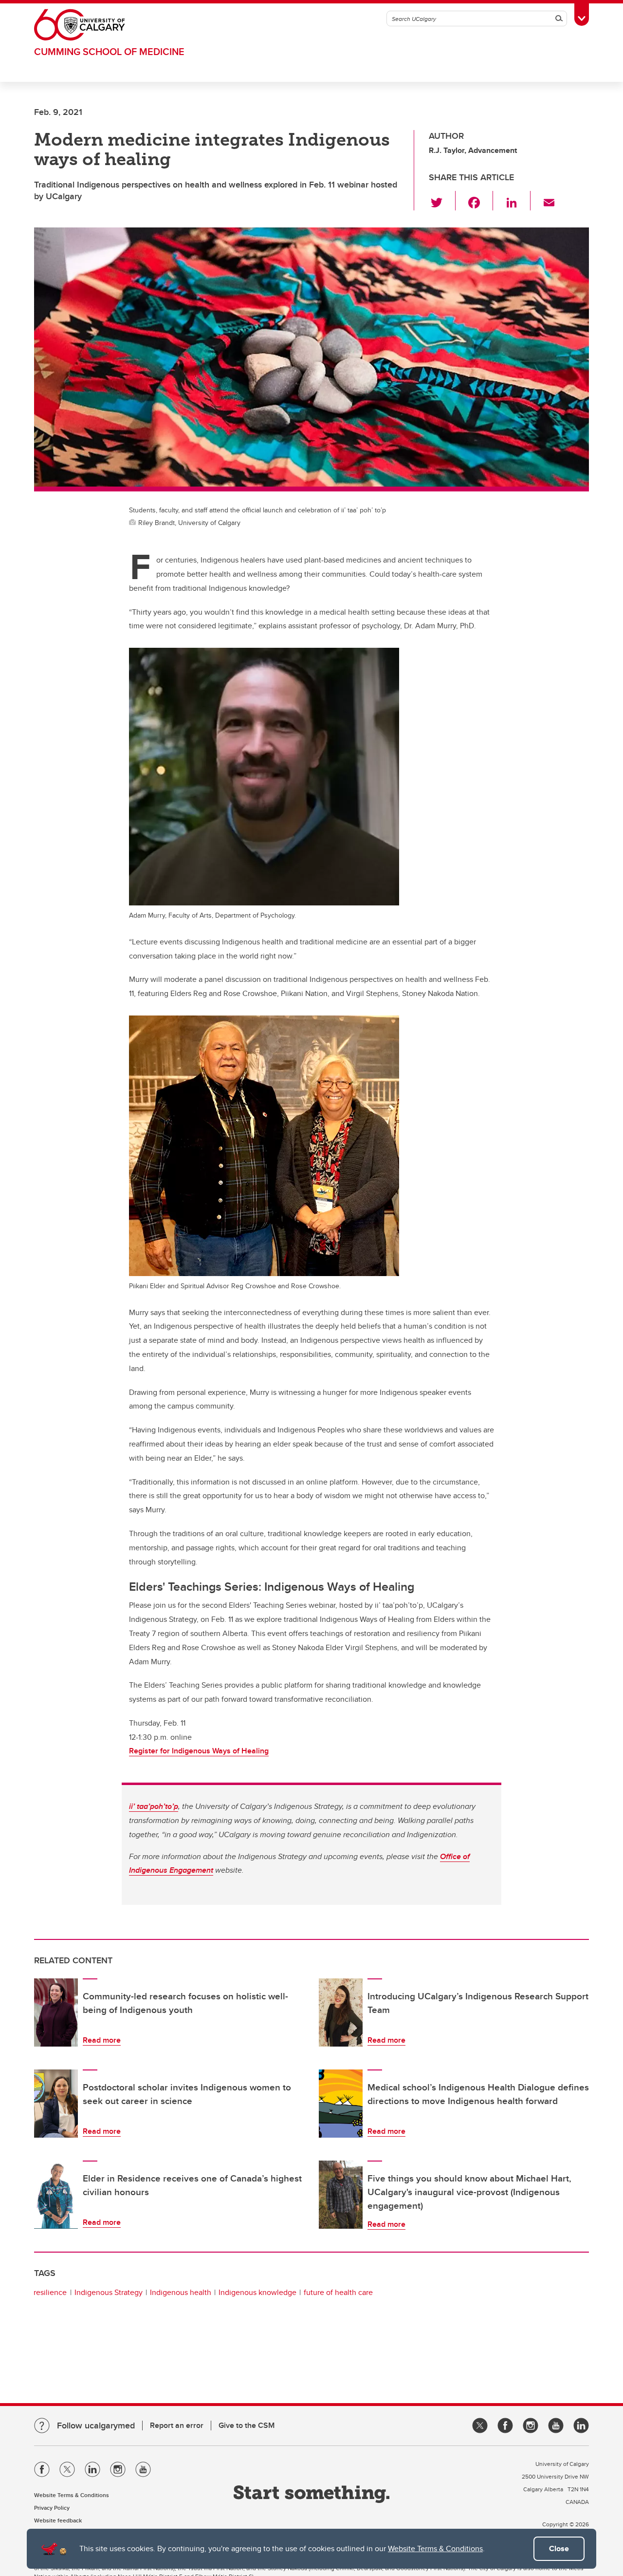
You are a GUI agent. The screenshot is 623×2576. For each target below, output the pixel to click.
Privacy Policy (52, 2508)
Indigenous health (181, 2292)
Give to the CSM (247, 2425)
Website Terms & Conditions (435, 2548)
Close (559, 2548)
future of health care (338, 2292)
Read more (102, 2040)
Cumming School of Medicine (109, 51)
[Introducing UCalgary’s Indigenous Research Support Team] (341, 2012)
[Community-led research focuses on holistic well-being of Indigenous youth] (56, 2012)
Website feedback (58, 2520)
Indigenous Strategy (109, 2292)
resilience (50, 2292)
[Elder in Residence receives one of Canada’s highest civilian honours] (56, 2195)
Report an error (177, 2425)
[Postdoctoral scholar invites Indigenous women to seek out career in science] (56, 2104)
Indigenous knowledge (257, 2292)
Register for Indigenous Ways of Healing (199, 1751)
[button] (442, 201)
